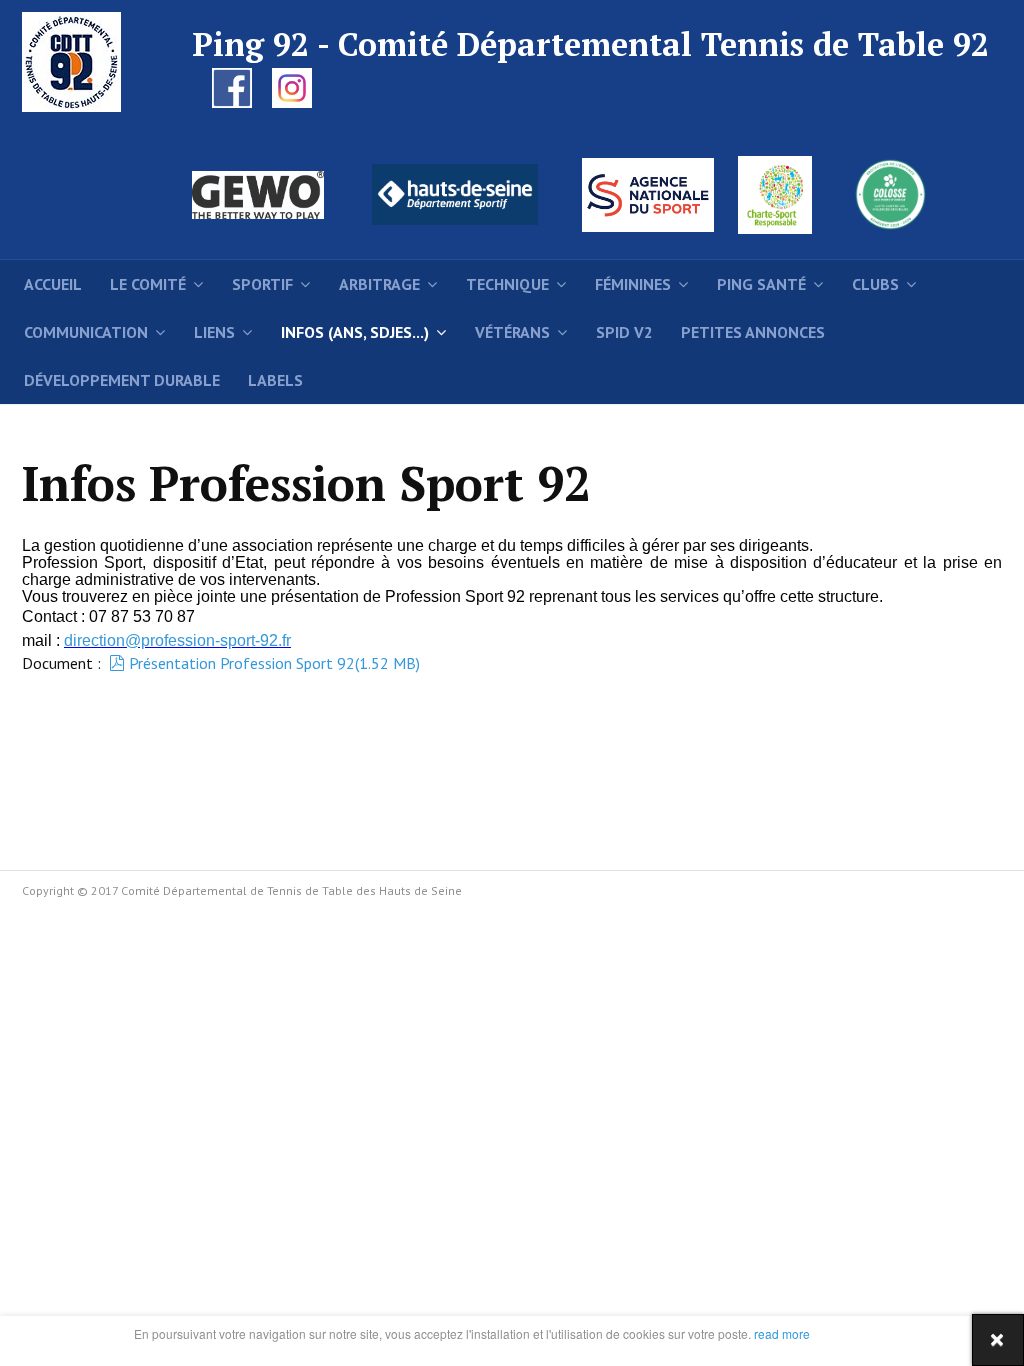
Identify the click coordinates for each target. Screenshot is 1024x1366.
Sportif (262, 284)
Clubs (875, 284)
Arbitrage (379, 284)
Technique (507, 284)
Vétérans (512, 332)
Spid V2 (624, 332)
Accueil (53, 284)
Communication (86, 332)
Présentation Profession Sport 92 (274, 663)
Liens (214, 332)
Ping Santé (761, 284)
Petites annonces (753, 332)
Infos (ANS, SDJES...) (355, 332)
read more (780, 1333)
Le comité (148, 284)
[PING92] (77, 62)
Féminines (633, 284)
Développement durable (122, 380)
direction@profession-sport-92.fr (177, 640)
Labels (275, 380)
